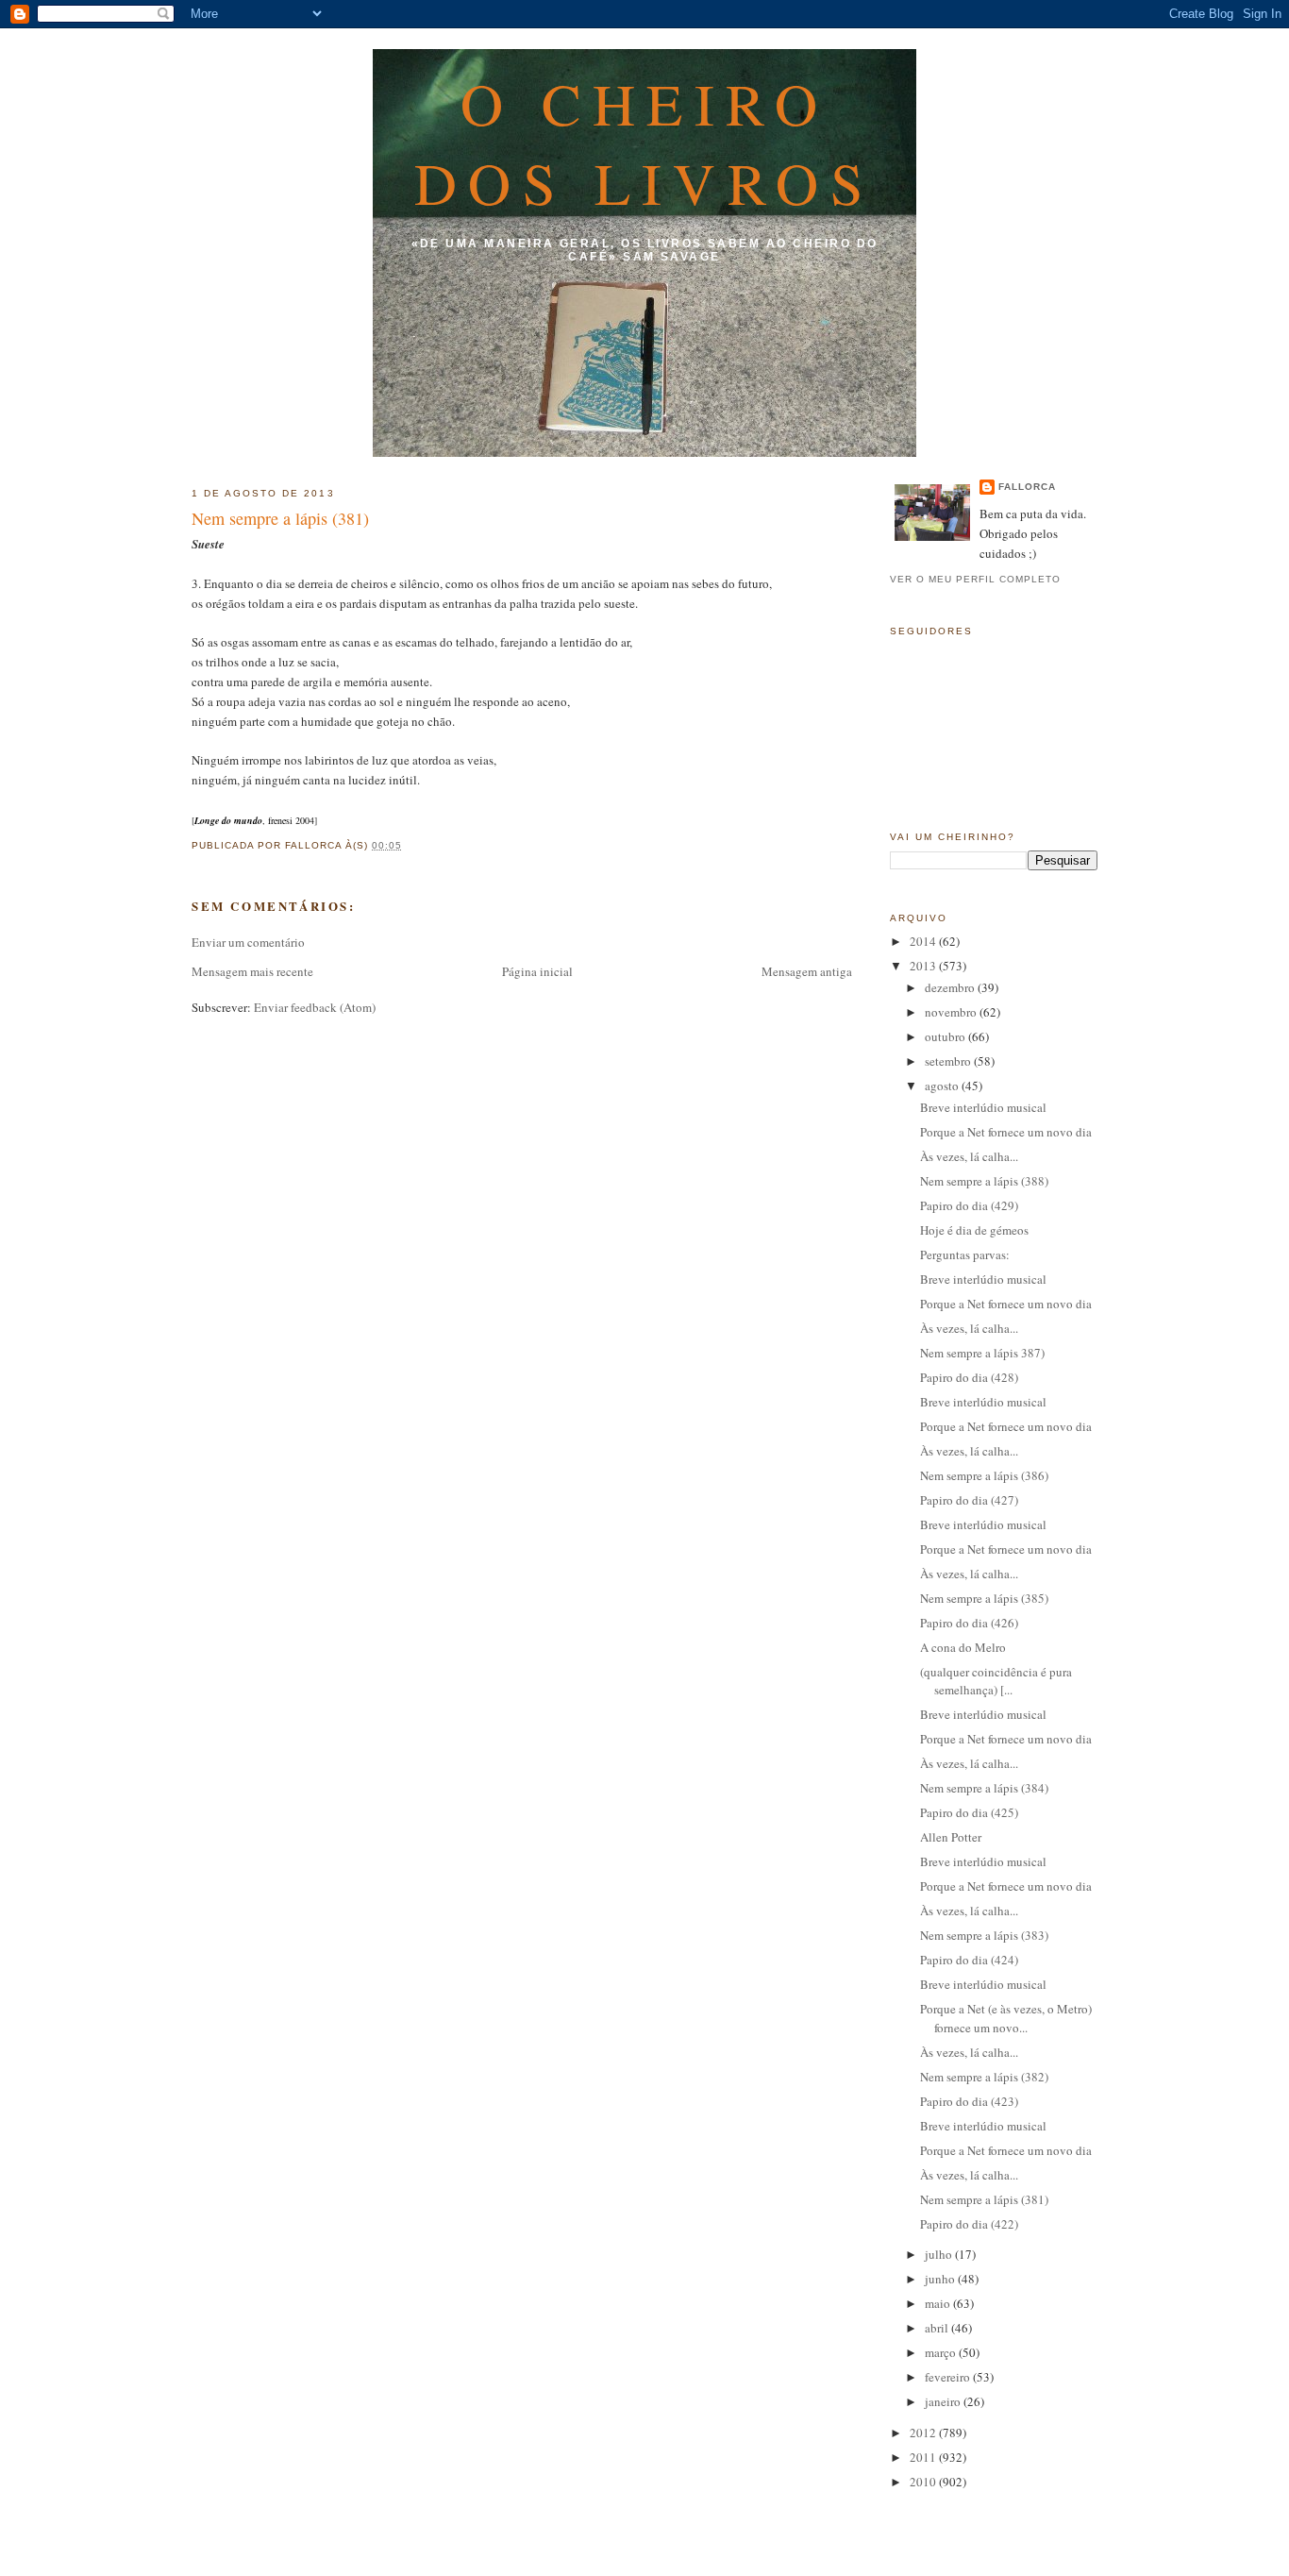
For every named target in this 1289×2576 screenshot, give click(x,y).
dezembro (951, 987)
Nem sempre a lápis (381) (280, 518)
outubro (946, 1036)
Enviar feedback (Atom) (315, 1007)
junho (941, 2279)
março (942, 2352)
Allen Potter (951, 1837)
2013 (924, 966)
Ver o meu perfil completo (975, 579)
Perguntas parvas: (965, 1254)
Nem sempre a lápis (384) (984, 1788)
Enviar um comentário (248, 942)
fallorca (1027, 487)
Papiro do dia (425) (969, 1812)
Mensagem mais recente (252, 971)
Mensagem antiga (807, 971)
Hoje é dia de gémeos (974, 1230)
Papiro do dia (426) (969, 1623)
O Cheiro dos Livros (645, 143)
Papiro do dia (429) (969, 1205)
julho (940, 2254)
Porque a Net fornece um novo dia (1006, 1132)
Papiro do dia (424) (969, 1960)
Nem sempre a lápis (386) (984, 1475)
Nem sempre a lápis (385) (984, 1598)
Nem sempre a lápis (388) (984, 1181)
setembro (949, 1061)
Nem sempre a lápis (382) (984, 2077)
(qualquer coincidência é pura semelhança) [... (996, 1681)
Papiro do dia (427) (969, 1500)
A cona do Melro (963, 1647)
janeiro (944, 2401)
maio (939, 2303)
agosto (943, 1086)
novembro (952, 1012)
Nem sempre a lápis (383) (984, 1935)
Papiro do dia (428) (969, 1377)
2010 (924, 2482)
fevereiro (949, 2377)
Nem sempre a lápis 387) (982, 1353)
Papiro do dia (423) (969, 2101)
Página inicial (537, 971)
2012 (924, 2433)
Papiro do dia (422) (969, 2224)
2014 (924, 941)
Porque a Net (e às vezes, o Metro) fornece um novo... (1006, 2018)
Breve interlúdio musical (983, 1107)
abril (938, 2328)
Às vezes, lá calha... (969, 1156)
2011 (924, 2457)
